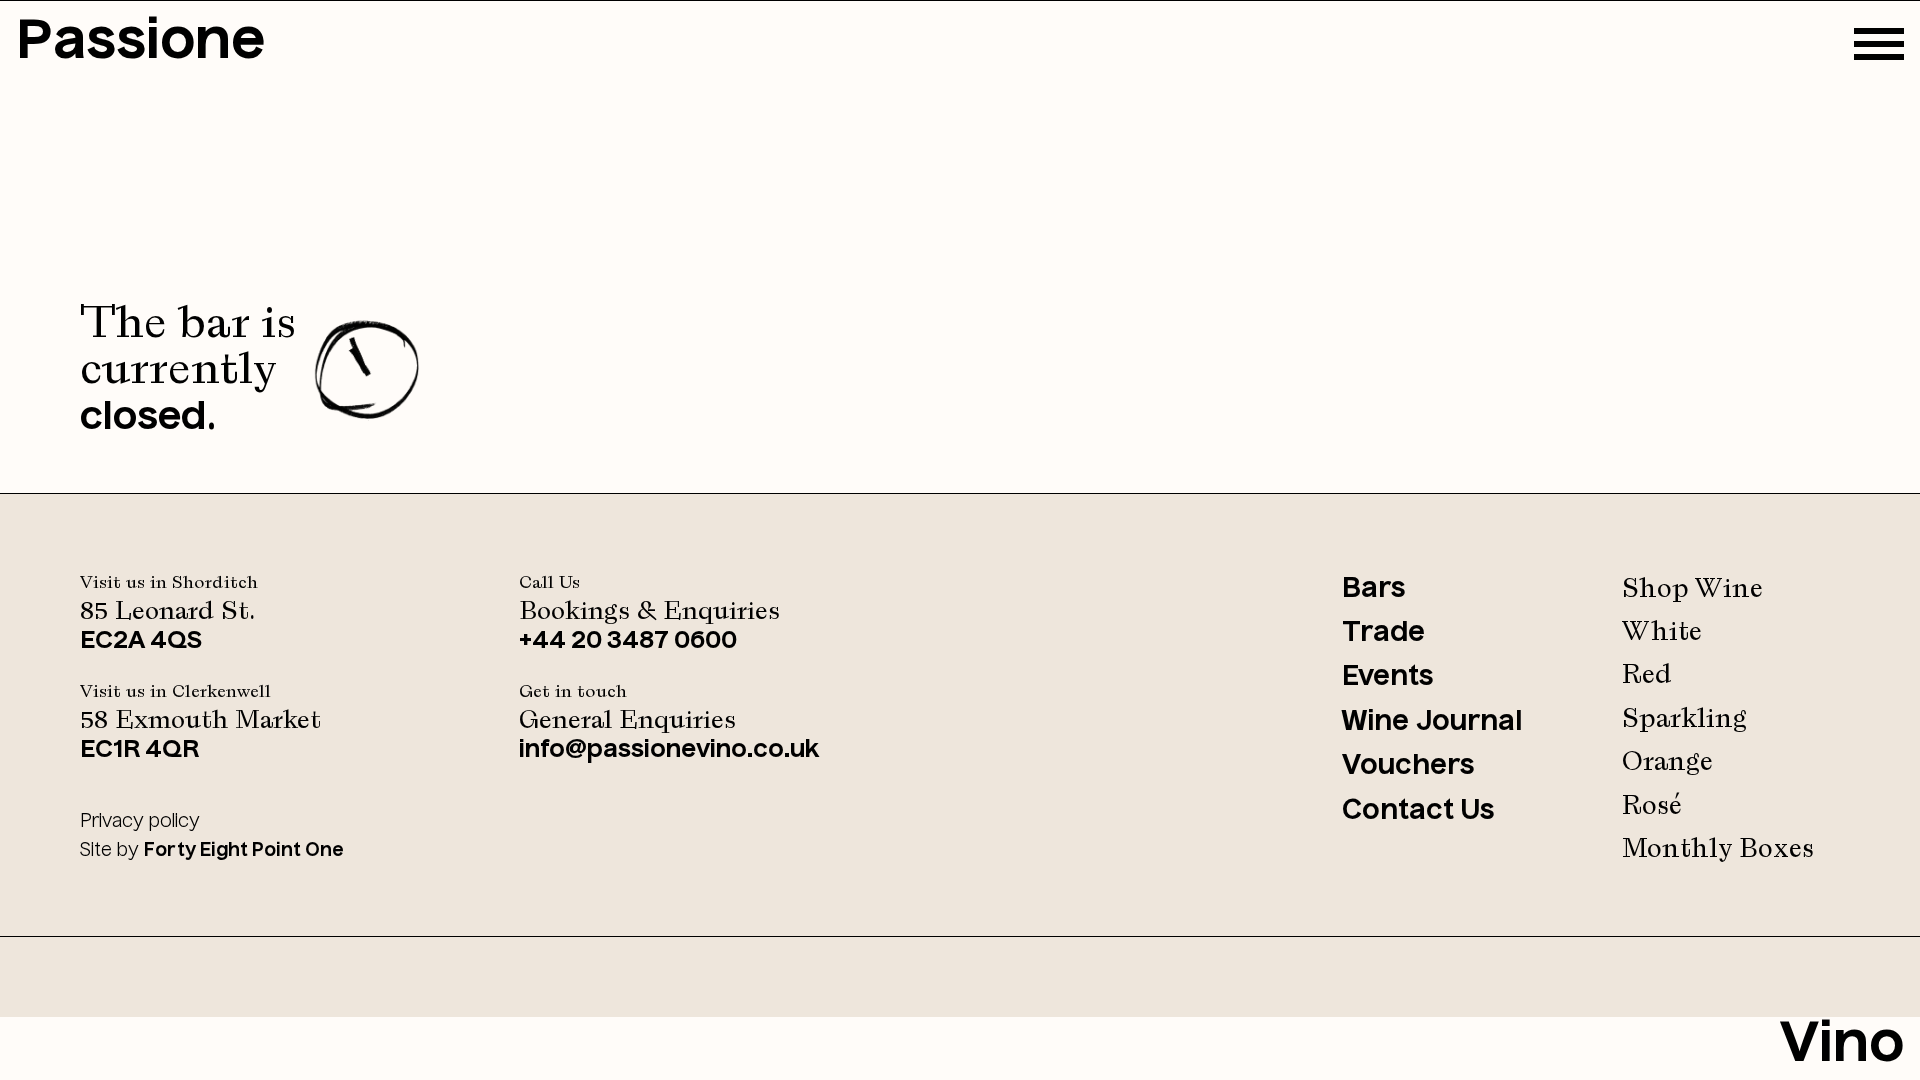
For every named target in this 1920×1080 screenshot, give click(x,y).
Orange (1667, 762)
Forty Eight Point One (244, 851)
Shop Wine (1692, 589)
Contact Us (1418, 811)
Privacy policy (140, 822)
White (1662, 632)
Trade (1383, 633)
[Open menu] (1879, 44)
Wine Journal (1432, 722)
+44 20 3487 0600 (628, 642)
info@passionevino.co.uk (669, 751)
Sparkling (1684, 719)
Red (1647, 675)
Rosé (1652, 806)
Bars (1374, 589)
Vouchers (1408, 766)
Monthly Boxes (1718, 849)
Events (1388, 677)
